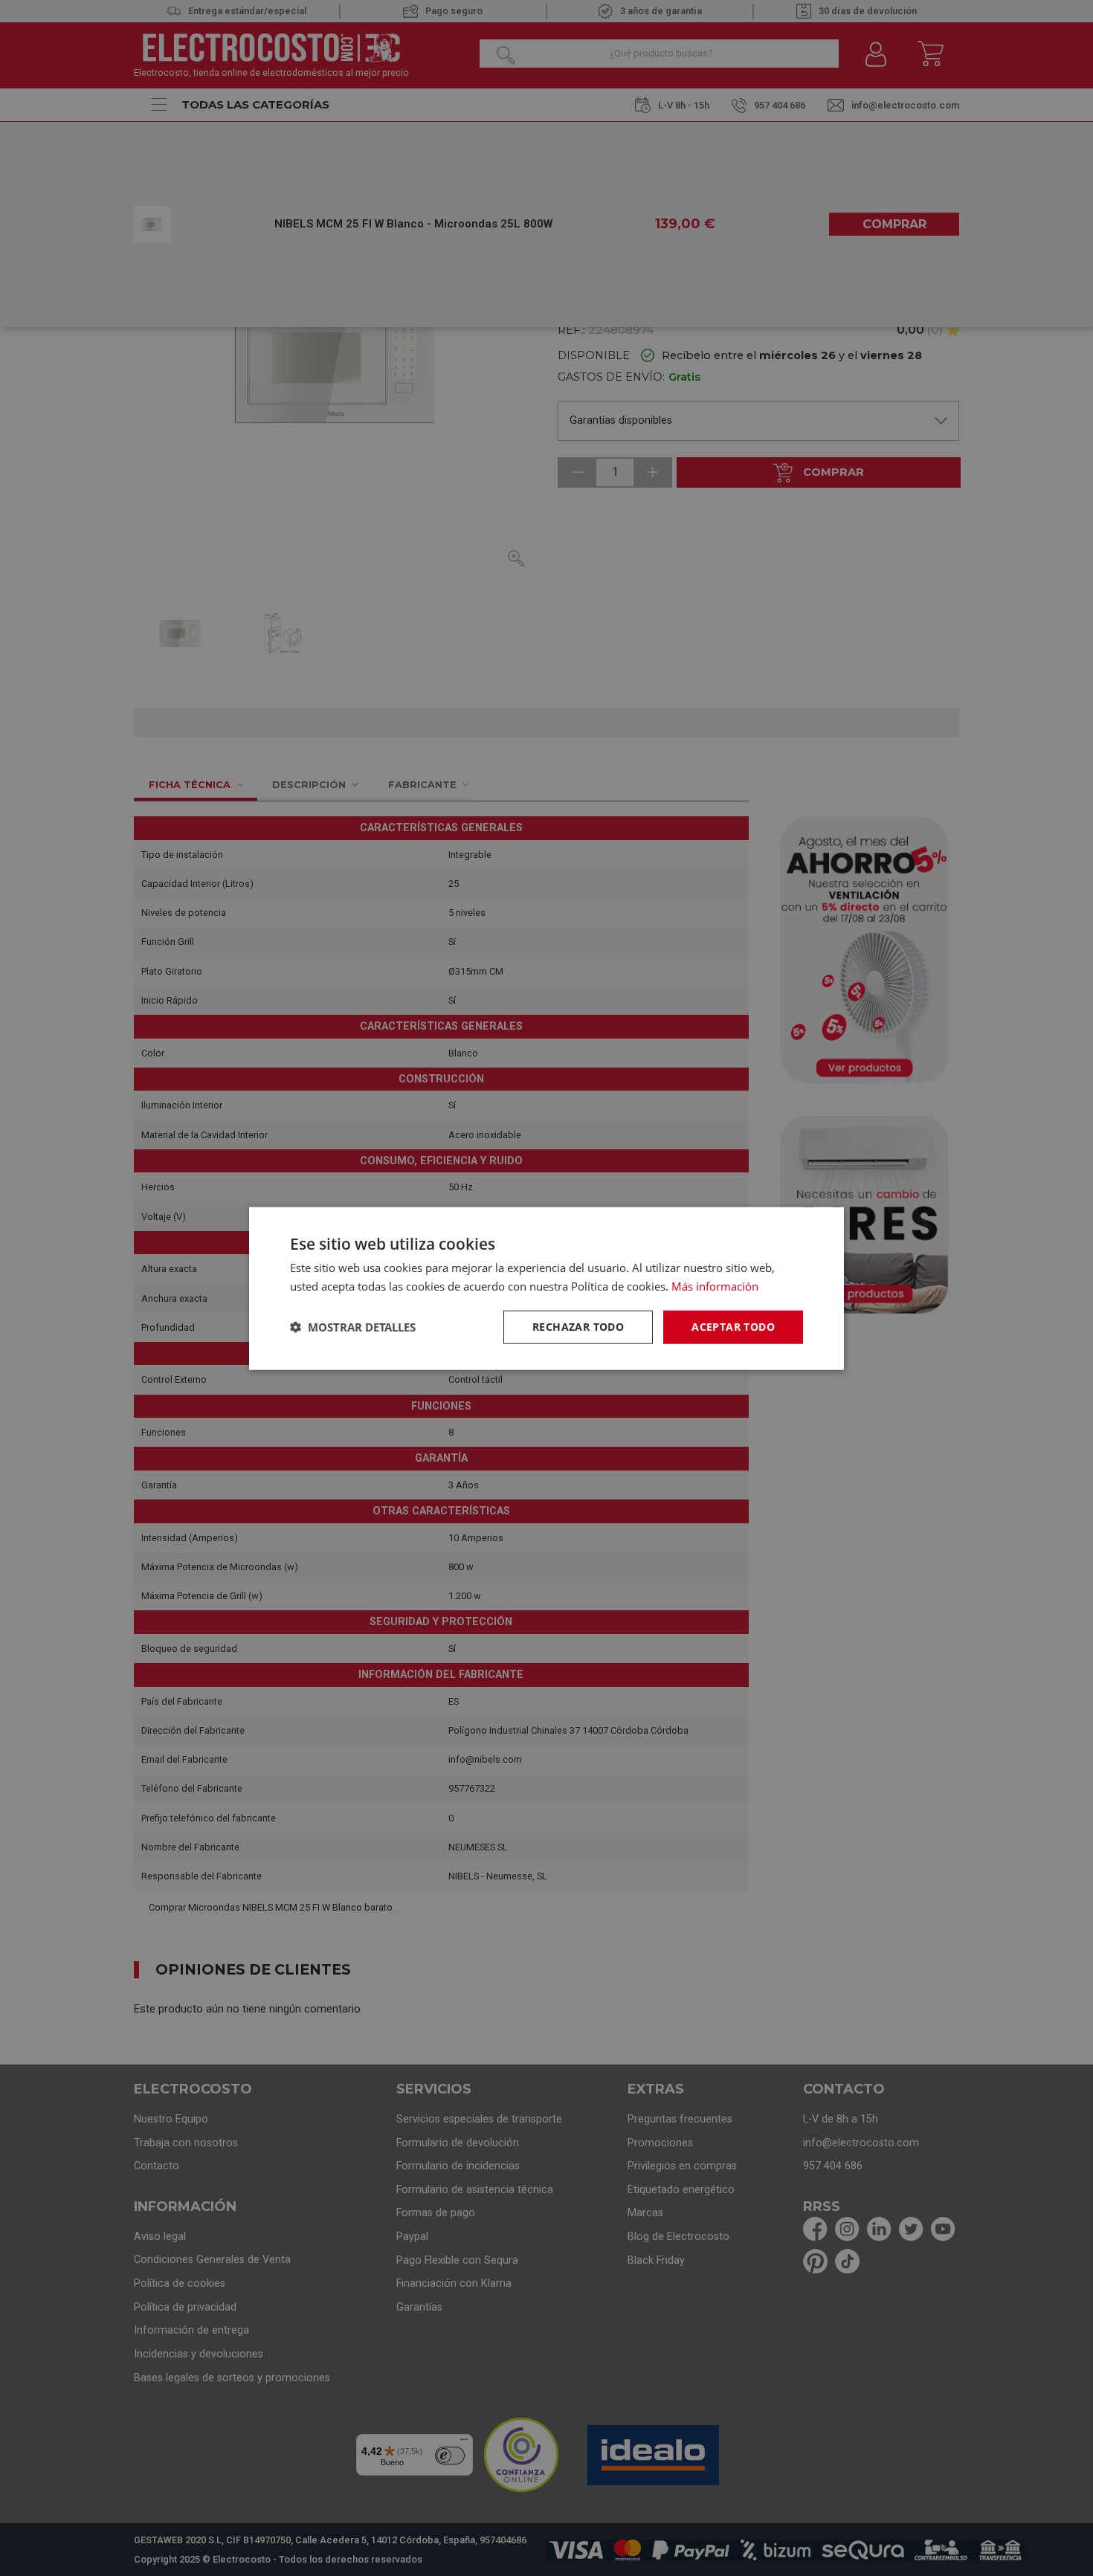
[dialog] (546, 1288)
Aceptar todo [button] (733, 1326)
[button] (353, 1326)
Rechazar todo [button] (578, 1326)
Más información (715, 1285)
